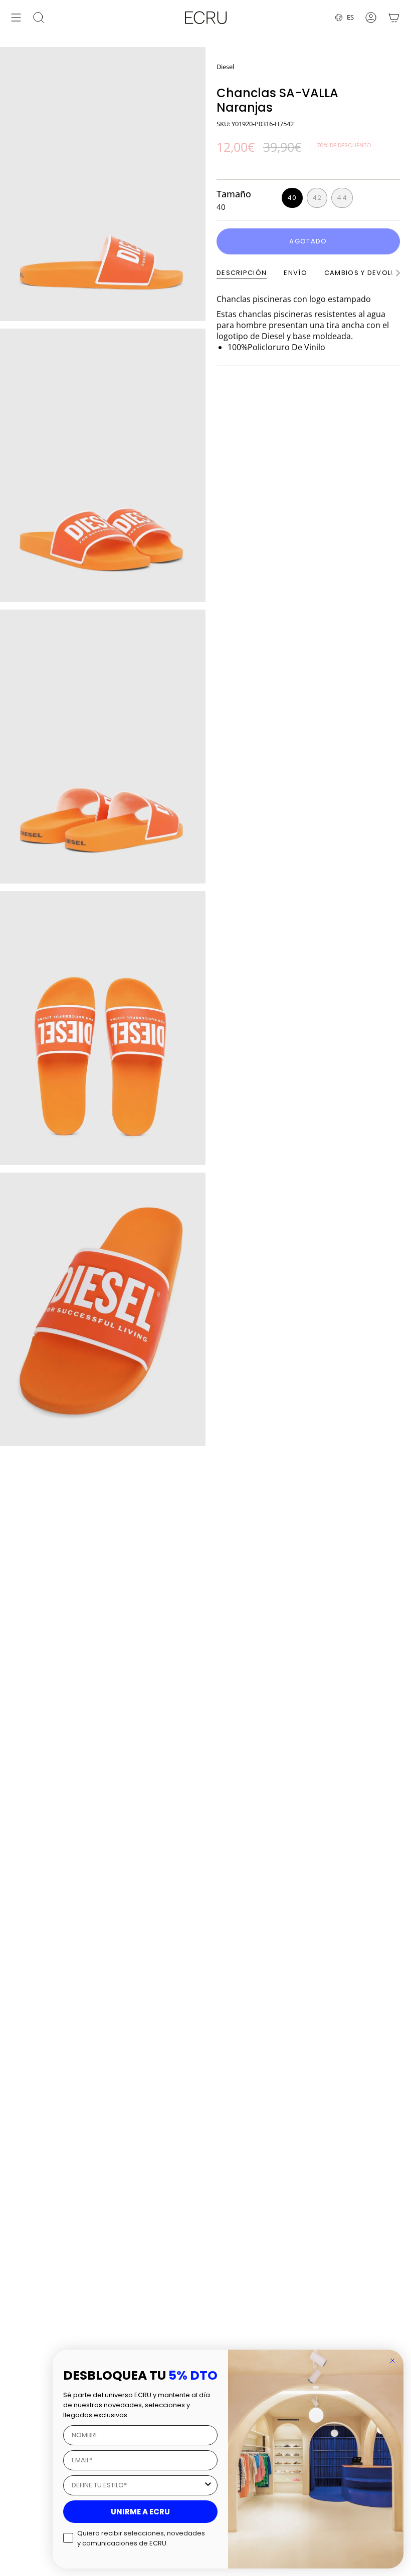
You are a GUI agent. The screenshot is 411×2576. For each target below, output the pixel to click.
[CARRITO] (394, 18)
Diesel (225, 67)
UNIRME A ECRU (140, 2512)
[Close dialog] (392, 2361)
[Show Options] (208, 2485)
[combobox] (137, 2485)
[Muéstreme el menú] (16, 18)
